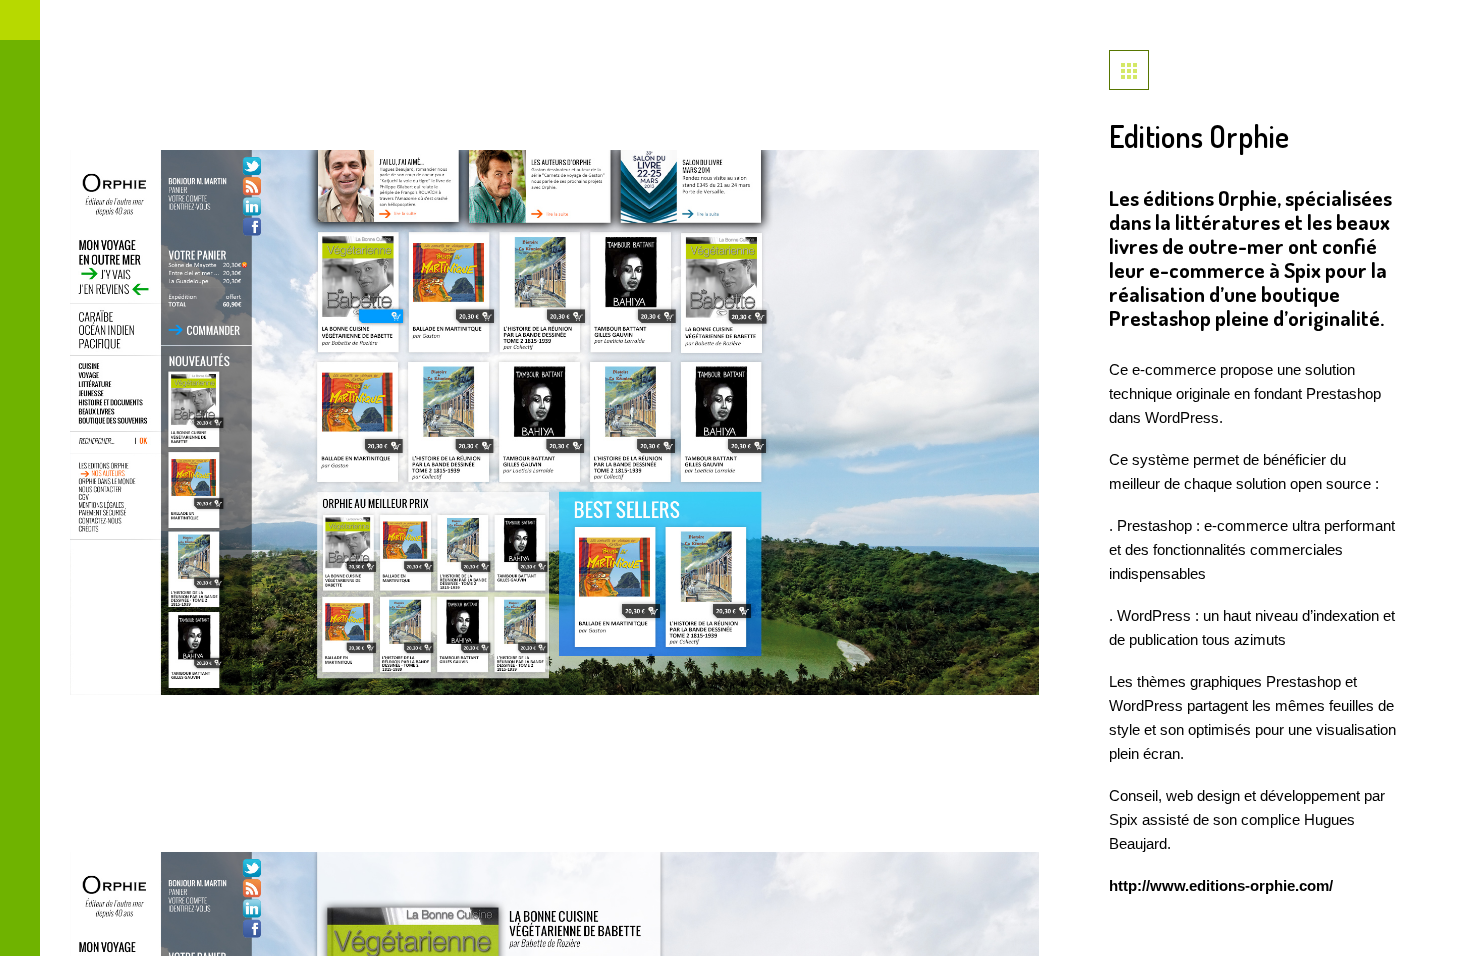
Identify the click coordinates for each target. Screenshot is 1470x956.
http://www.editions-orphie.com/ (1221, 885)
